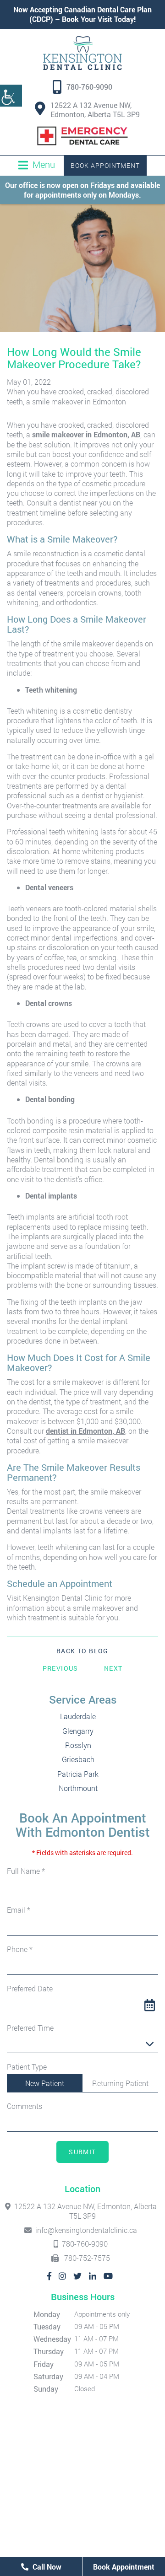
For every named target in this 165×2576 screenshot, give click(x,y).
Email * (19, 1910)
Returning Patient (120, 2083)
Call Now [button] (46, 2567)
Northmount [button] (78, 1788)
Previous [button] (60, 1668)
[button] (11, 96)
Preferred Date (30, 1989)
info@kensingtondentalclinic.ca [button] (86, 2230)
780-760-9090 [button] (89, 87)
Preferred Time (30, 2028)
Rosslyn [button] (78, 1745)
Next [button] (113, 1668)
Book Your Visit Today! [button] (99, 19)
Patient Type (27, 2067)
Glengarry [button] (78, 1731)
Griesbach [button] (78, 1759)
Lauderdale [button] (78, 1716)
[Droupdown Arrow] (149, 2044)
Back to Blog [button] (82, 1651)
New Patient (45, 2083)
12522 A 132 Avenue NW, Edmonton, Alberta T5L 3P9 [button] (95, 110)
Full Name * (26, 1871)
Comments (25, 2106)
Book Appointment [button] (105, 165)
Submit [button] (82, 2152)
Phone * (20, 1949)
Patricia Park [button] (78, 1774)
